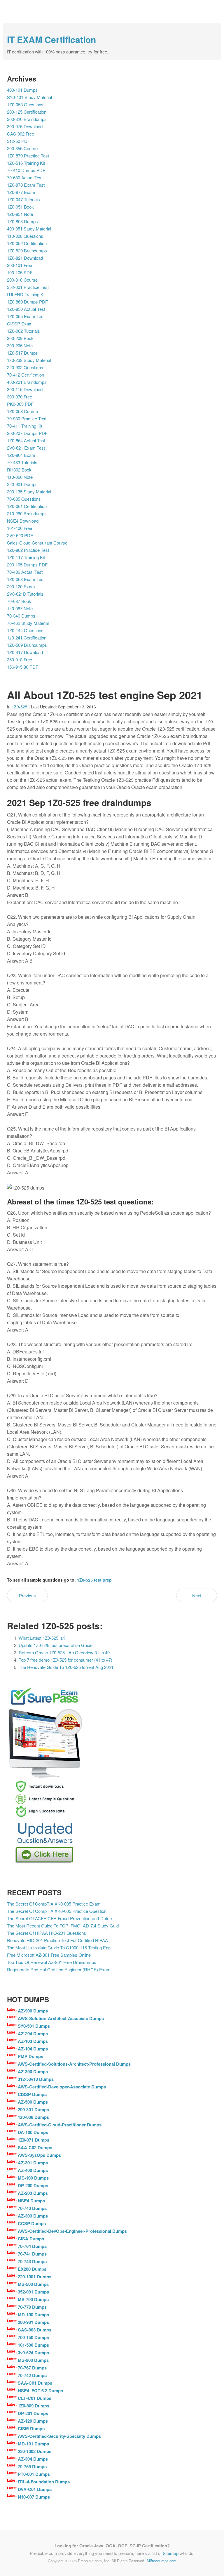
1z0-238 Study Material (29, 360)
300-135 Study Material (29, 492)
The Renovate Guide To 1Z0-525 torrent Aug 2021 (66, 1667)
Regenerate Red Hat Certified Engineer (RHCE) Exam (59, 1969)
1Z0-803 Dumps (22, 221)
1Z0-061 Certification (27, 506)
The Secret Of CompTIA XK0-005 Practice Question (57, 1911)
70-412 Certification (26, 375)
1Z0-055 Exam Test (26, 316)
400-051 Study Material (29, 229)
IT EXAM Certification (51, 39)
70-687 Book (19, 601)
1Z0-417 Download (25, 652)
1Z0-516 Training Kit (26, 163)
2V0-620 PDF (20, 535)
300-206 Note (20, 345)
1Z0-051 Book (20, 207)
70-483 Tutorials (22, 462)
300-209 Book (20, 338)
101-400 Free (20, 528)
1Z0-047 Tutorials (23, 199)
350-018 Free (20, 659)
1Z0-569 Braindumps (27, 645)
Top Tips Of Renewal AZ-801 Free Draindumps (52, 1962)
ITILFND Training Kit (26, 294)
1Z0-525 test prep (94, 1580)
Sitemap (171, 2553)
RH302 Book (19, 470)
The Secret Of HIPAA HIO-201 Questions (47, 1933)
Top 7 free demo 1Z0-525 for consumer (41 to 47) (65, 1660)
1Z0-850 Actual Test (26, 309)
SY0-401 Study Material (29, 97)
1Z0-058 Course (22, 411)
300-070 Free (20, 397)
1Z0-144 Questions (25, 630)
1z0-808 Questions (25, 236)
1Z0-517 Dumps (22, 353)
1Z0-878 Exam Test (26, 185)
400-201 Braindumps (27, 382)
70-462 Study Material (28, 623)
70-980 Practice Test (27, 418)
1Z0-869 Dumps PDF (27, 302)
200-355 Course (22, 148)
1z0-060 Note (20, 477)
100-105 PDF (20, 272)
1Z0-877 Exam (21, 192)
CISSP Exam (20, 324)
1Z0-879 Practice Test (28, 156)
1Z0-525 (20, 707)
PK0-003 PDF (20, 404)
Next (197, 1595)
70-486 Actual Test (25, 572)
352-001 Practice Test (28, 287)
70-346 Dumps (21, 616)
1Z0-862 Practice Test (28, 550)
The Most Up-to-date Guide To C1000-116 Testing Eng (59, 1947)
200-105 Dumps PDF (27, 565)
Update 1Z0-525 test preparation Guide (56, 1645)
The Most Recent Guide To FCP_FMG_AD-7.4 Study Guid (63, 1926)
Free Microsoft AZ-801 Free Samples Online (49, 1955)
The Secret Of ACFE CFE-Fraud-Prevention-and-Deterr (60, 1918)
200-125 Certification (27, 112)
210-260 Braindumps (27, 513)
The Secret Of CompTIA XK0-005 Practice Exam (54, 1904)
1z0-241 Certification (27, 638)
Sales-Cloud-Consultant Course (37, 543)
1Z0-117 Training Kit (26, 557)
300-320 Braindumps (27, 119)
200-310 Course (22, 280)
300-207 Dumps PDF (27, 433)
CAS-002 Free (21, 134)
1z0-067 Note (20, 608)
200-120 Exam (21, 586)
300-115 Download (25, 389)
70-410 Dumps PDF (26, 170)
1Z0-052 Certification (27, 243)
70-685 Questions (24, 499)
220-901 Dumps (22, 484)
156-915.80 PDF (23, 667)
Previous (27, 1595)
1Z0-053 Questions (25, 104)
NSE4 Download (23, 521)
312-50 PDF (19, 141)
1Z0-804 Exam (21, 455)
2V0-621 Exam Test (26, 448)
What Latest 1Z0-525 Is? (42, 1638)
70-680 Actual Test (25, 177)
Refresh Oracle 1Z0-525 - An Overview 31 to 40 (64, 1652)
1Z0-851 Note (20, 214)
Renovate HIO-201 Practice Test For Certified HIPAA (57, 1940)
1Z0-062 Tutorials (23, 331)
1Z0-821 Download (25, 258)
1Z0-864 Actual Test (26, 440)
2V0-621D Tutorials (25, 594)
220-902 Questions (25, 367)
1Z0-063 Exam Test (26, 579)
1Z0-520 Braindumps (27, 251)
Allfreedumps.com (161, 2561)
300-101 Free (20, 265)
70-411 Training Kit (25, 426)
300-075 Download (25, 126)
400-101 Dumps (22, 90)
